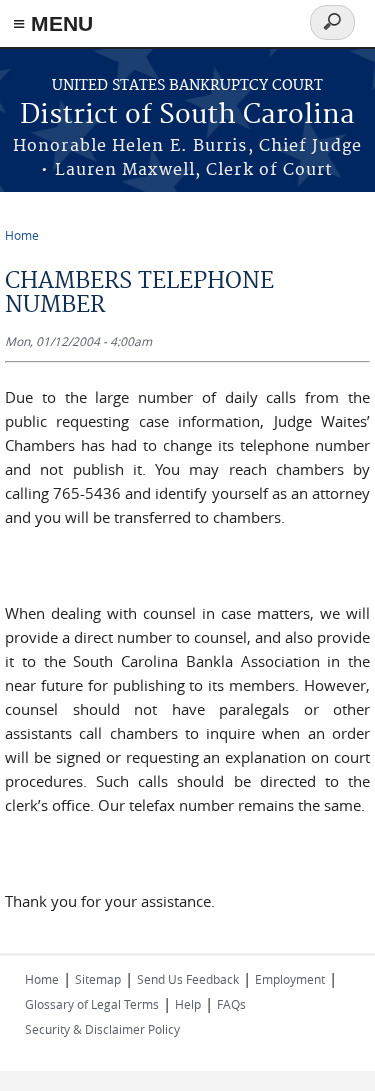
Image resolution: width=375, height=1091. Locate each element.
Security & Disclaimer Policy (102, 1029)
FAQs (231, 1004)
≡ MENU (53, 23)
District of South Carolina (187, 115)
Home (22, 235)
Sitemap (98, 979)
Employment (290, 979)
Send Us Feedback (188, 979)
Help (188, 1004)
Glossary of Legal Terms (92, 1004)
